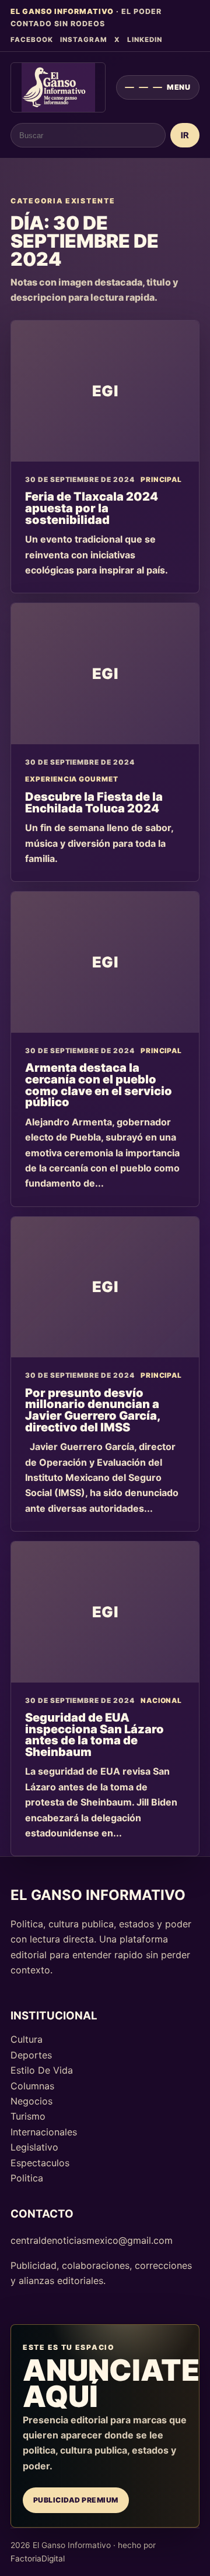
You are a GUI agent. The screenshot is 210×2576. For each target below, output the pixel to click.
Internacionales (44, 2132)
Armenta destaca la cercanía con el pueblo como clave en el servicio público (99, 1085)
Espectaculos (40, 2163)
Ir (185, 136)
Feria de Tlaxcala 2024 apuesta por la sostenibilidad (92, 508)
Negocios (32, 2101)
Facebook (32, 40)
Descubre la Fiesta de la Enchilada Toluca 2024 (94, 803)
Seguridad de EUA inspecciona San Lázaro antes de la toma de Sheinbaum (94, 1735)
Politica (27, 2178)
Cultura (27, 2039)
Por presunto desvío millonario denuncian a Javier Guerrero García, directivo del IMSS (92, 1410)
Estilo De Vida (42, 2070)
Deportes (31, 2055)
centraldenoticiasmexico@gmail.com (92, 2240)
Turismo (28, 2116)
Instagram (84, 40)
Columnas (32, 2086)
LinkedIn (145, 40)
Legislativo (34, 2147)
